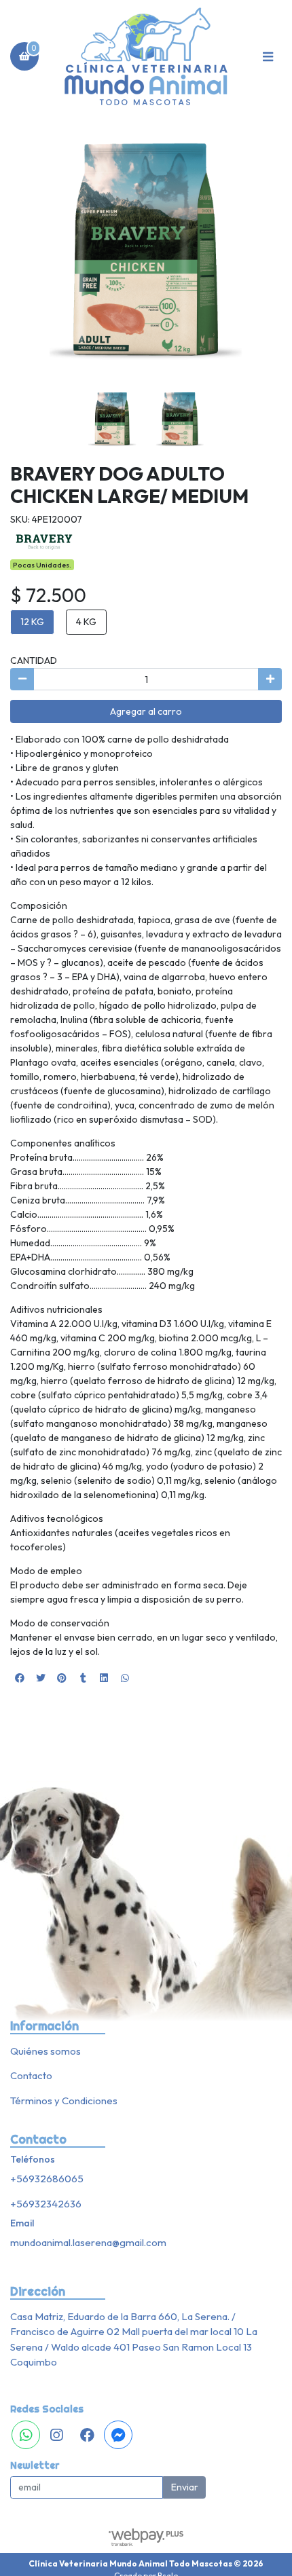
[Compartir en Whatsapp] (125, 1678)
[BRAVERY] (44, 541)
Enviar (185, 2487)
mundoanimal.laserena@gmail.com (88, 2242)
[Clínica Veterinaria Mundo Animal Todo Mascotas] (146, 57)
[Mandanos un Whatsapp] (26, 2435)
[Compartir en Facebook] (20, 1678)
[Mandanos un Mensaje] (118, 2435)
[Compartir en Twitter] (41, 1678)
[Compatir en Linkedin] (104, 1678)
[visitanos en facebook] (88, 2435)
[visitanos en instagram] (56, 2435)
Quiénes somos (45, 2051)
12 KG (32, 622)
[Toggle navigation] (268, 56)
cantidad (34, 660)
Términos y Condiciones (64, 2101)
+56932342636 (46, 2204)
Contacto (31, 2075)
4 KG (86, 622)
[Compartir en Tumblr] (83, 1678)
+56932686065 (47, 2179)
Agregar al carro (146, 711)
